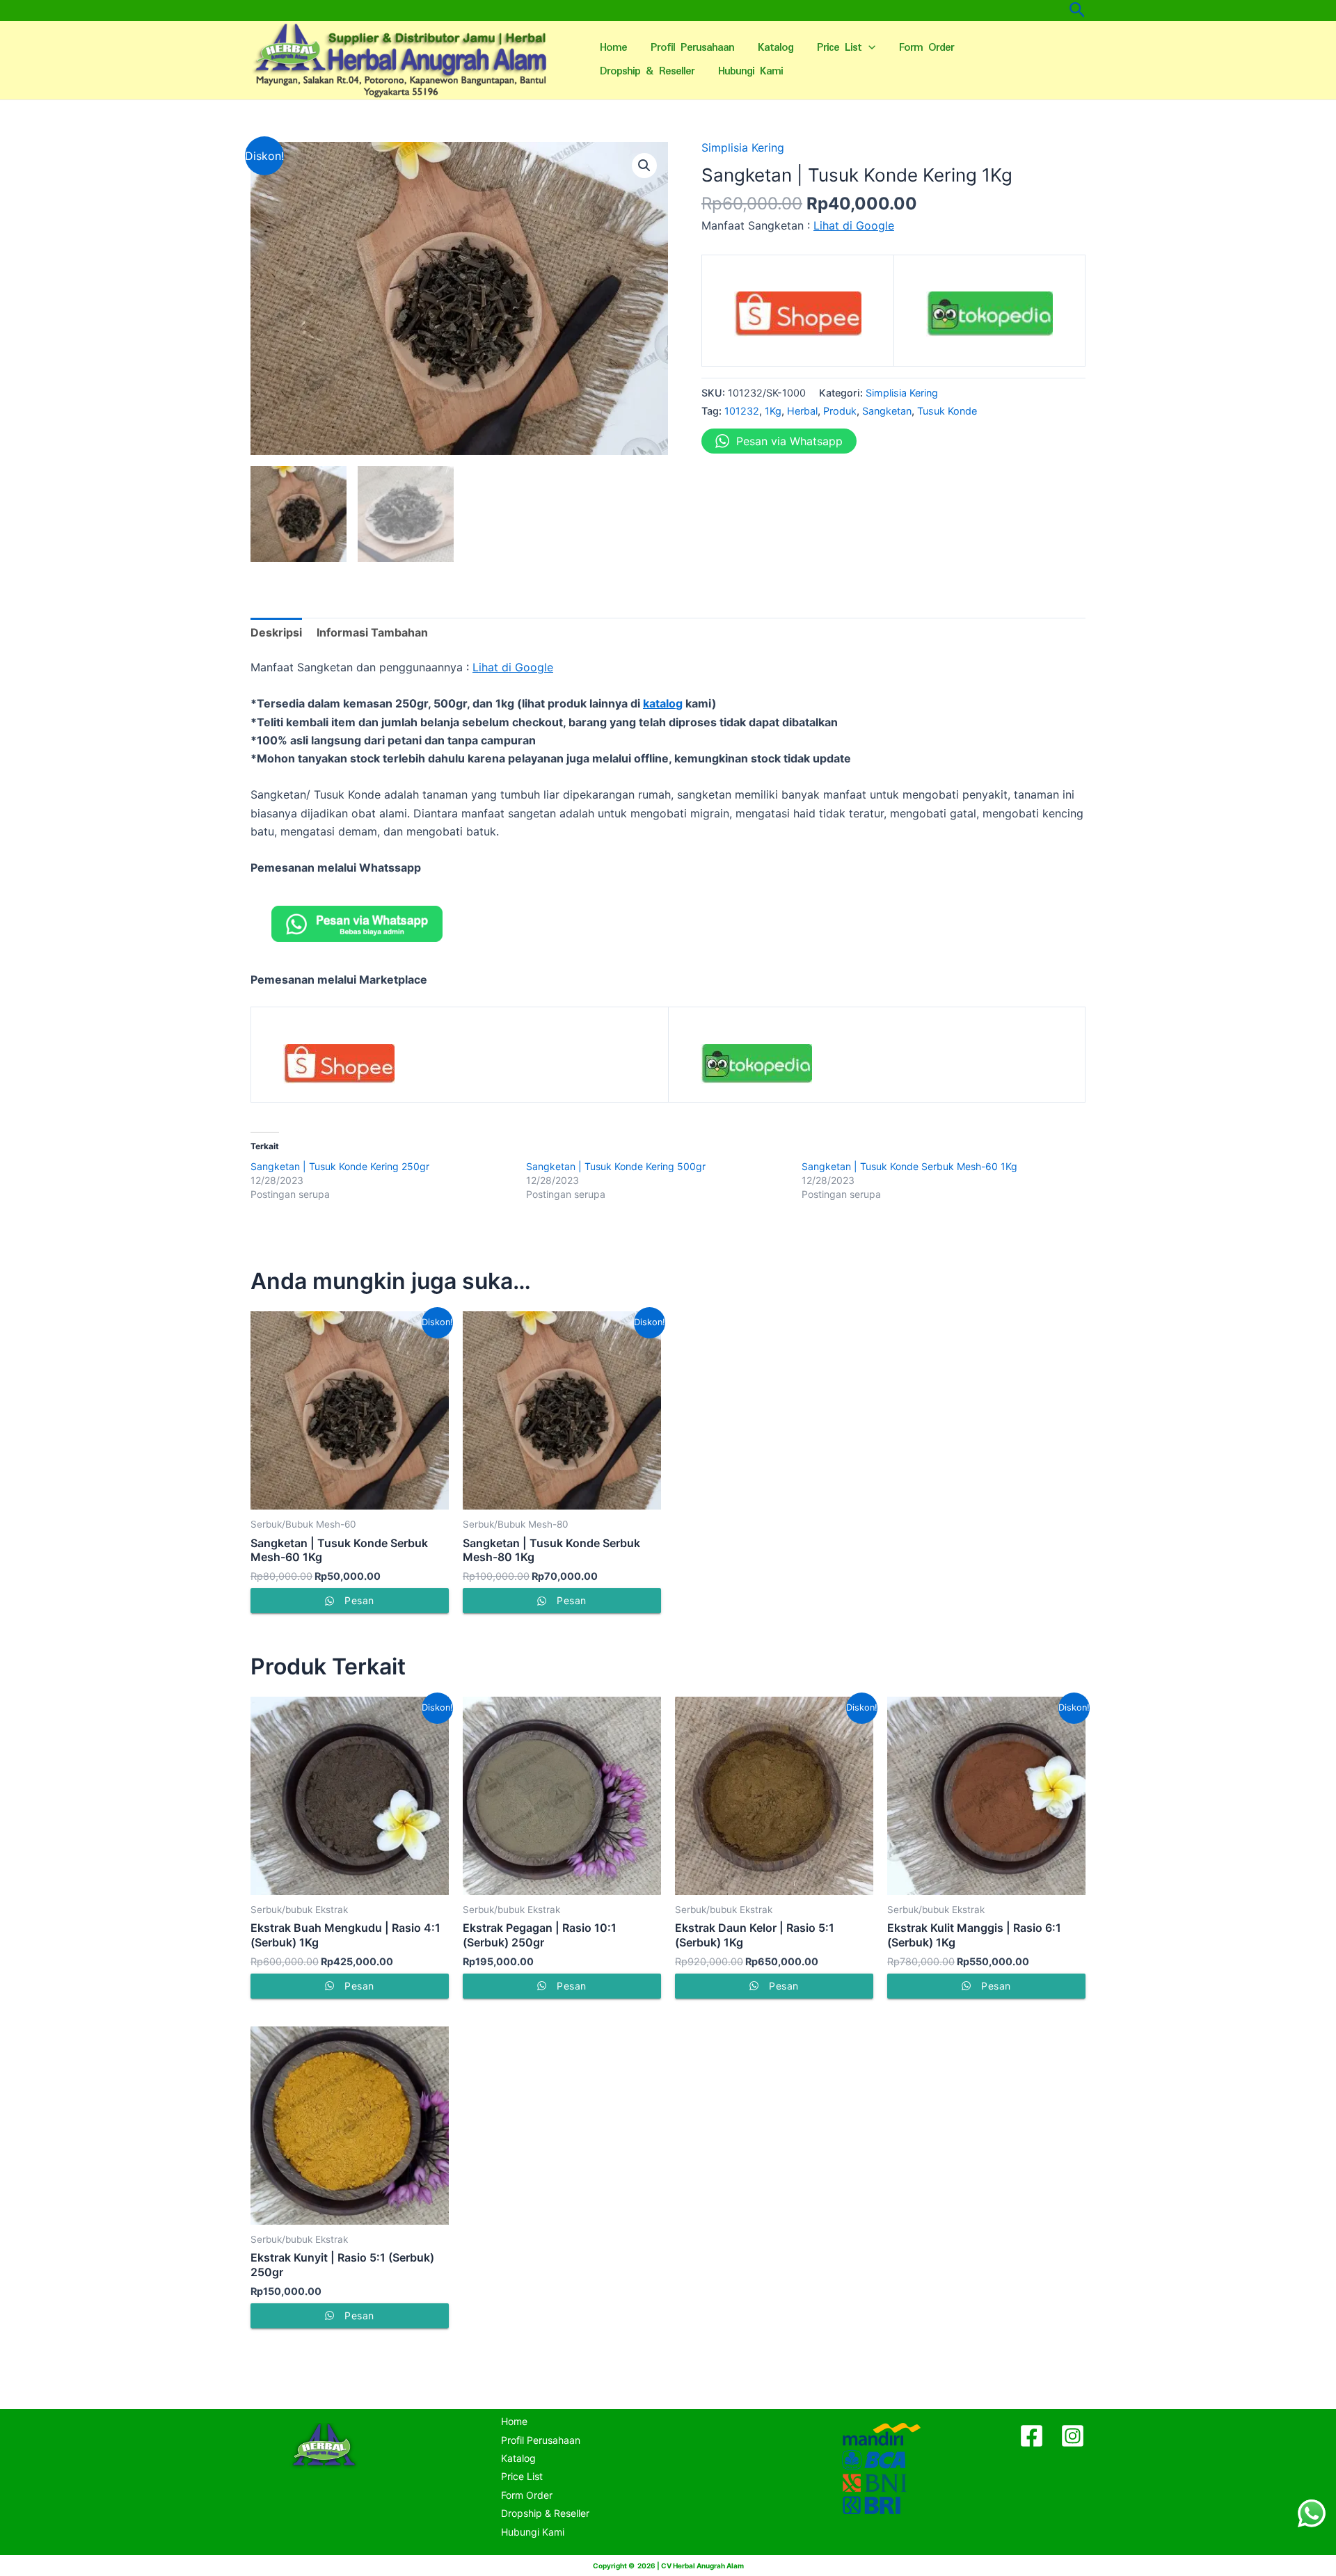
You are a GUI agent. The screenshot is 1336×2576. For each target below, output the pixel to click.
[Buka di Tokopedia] (990, 319)
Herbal (802, 411)
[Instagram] (1073, 2436)
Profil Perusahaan (692, 48)
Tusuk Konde (947, 411)
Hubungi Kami (750, 71)
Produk (840, 411)
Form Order (927, 48)
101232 (742, 411)
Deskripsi (276, 632)
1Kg (773, 411)
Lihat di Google (854, 225)
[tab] (276, 632)
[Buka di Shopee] (798, 319)
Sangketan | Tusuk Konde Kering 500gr (616, 1166)
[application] (868, 48)
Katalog (776, 48)
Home (613, 48)
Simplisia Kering (743, 147)
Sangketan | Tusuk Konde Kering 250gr (340, 1166)
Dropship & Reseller (647, 71)
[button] (644, 166)
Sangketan (887, 411)
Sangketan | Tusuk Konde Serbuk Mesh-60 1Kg (909, 1166)
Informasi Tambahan (372, 632)
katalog (663, 703)
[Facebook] (1032, 2436)
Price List (839, 48)
